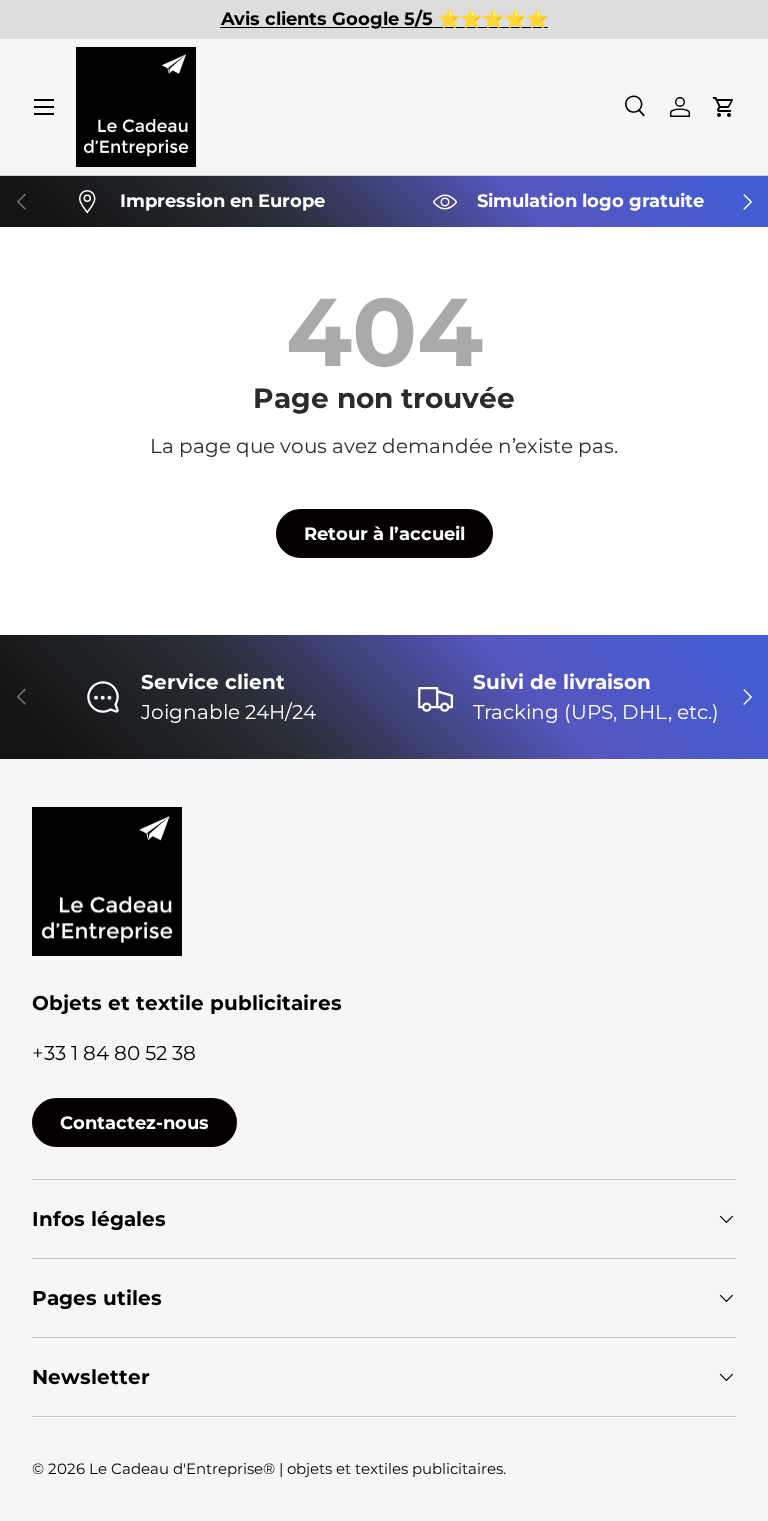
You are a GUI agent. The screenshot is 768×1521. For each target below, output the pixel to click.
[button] (724, 107)
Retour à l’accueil (384, 533)
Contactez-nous (134, 1122)
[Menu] (44, 107)
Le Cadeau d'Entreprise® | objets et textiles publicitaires (296, 1468)
